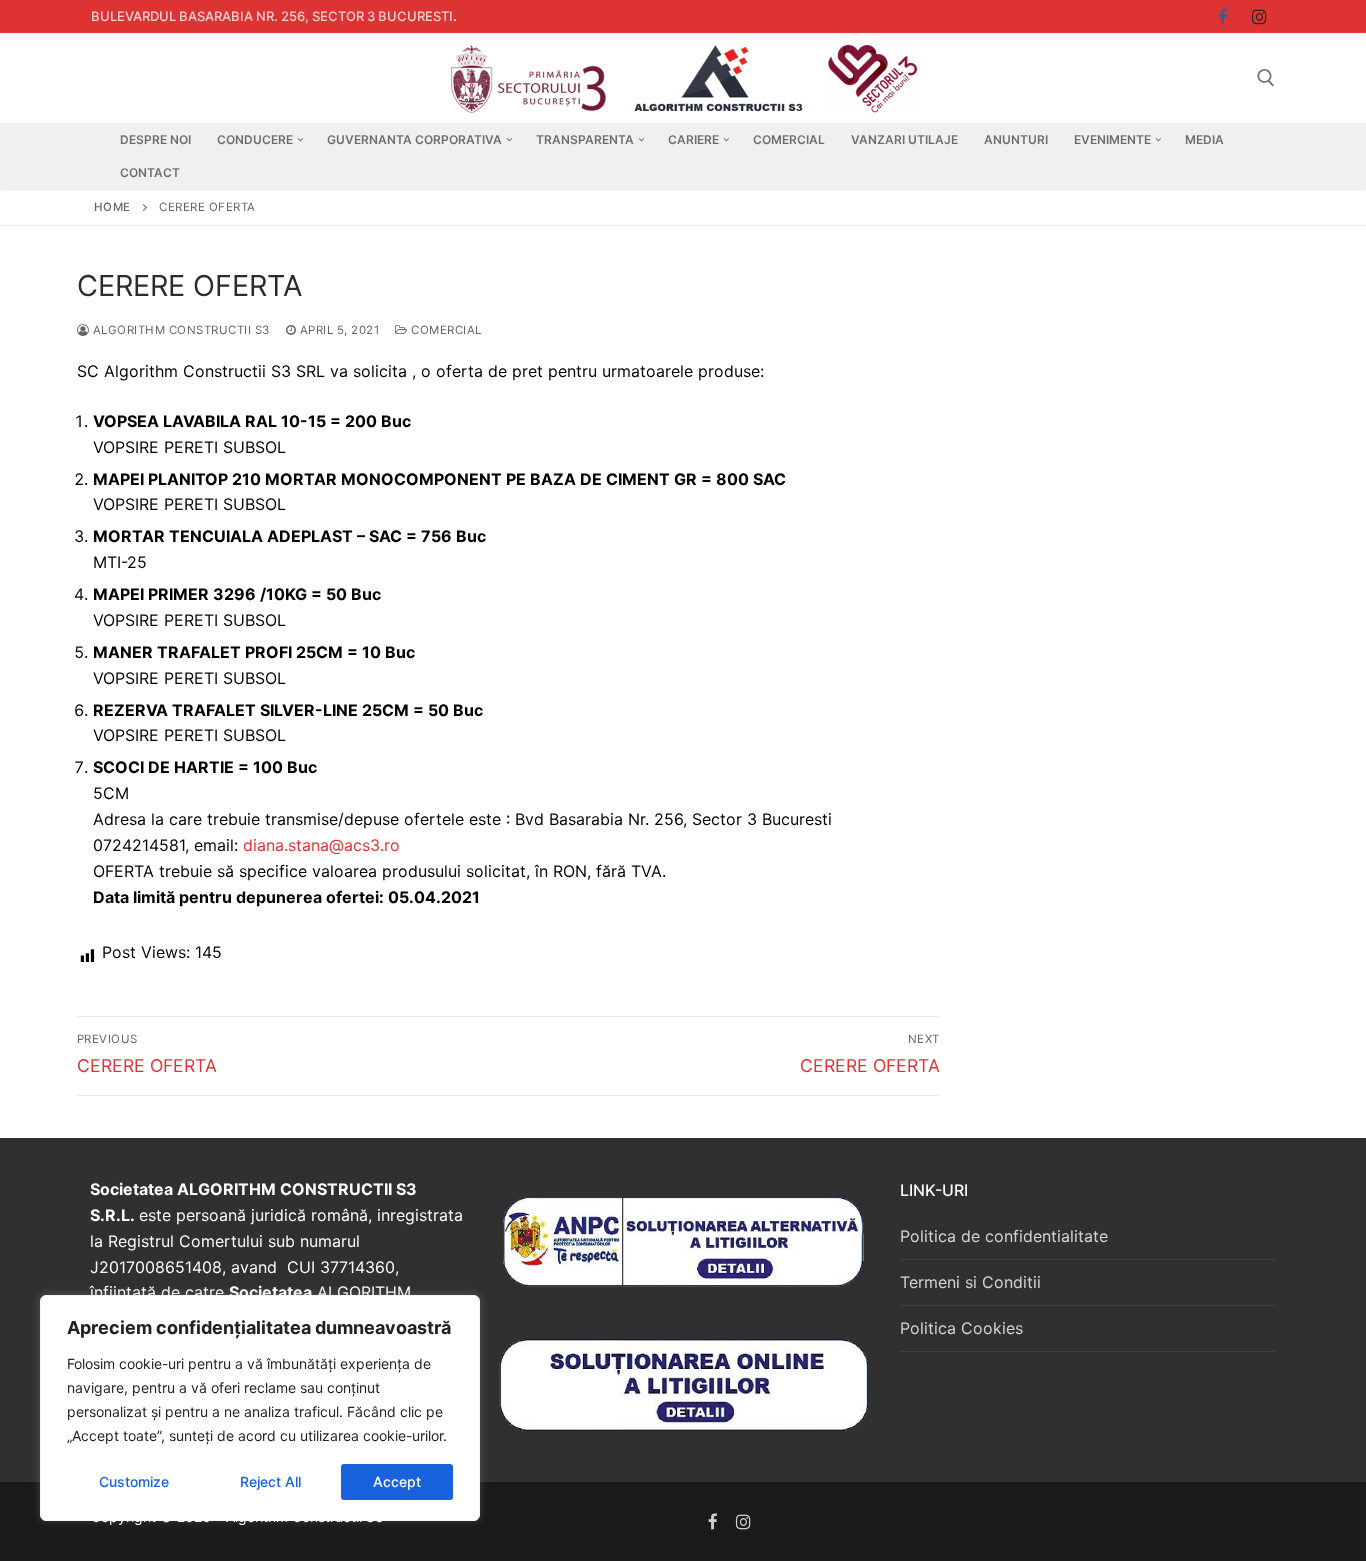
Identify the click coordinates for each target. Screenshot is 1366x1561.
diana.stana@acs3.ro (321, 845)
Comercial (445, 330)
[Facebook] (713, 1521)
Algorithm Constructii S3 (179, 330)
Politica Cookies (961, 1328)
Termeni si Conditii (970, 1282)
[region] (260, 1408)
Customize (134, 1481)
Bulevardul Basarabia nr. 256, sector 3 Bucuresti (272, 16)
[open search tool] (1266, 78)
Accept (397, 1481)
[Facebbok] (1223, 16)
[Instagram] (1259, 16)
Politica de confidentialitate (1004, 1236)
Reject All (270, 1481)
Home (112, 207)
